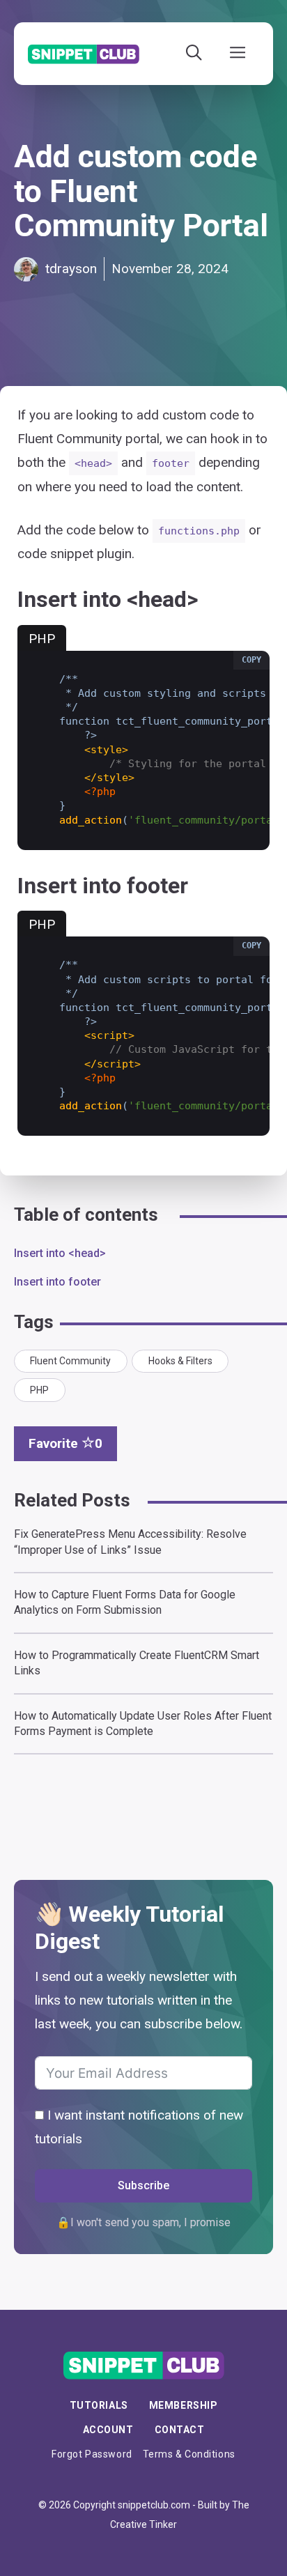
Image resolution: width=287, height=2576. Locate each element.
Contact (180, 2430)
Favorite (65, 1443)
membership (184, 2405)
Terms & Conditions (189, 2454)
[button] (251, 660)
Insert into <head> (60, 1253)
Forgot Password (92, 2454)
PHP (39, 1390)
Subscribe (143, 2185)
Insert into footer (57, 1282)
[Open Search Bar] (194, 54)
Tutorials (99, 2405)
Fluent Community (70, 1361)
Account (108, 2430)
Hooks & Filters (180, 1361)
